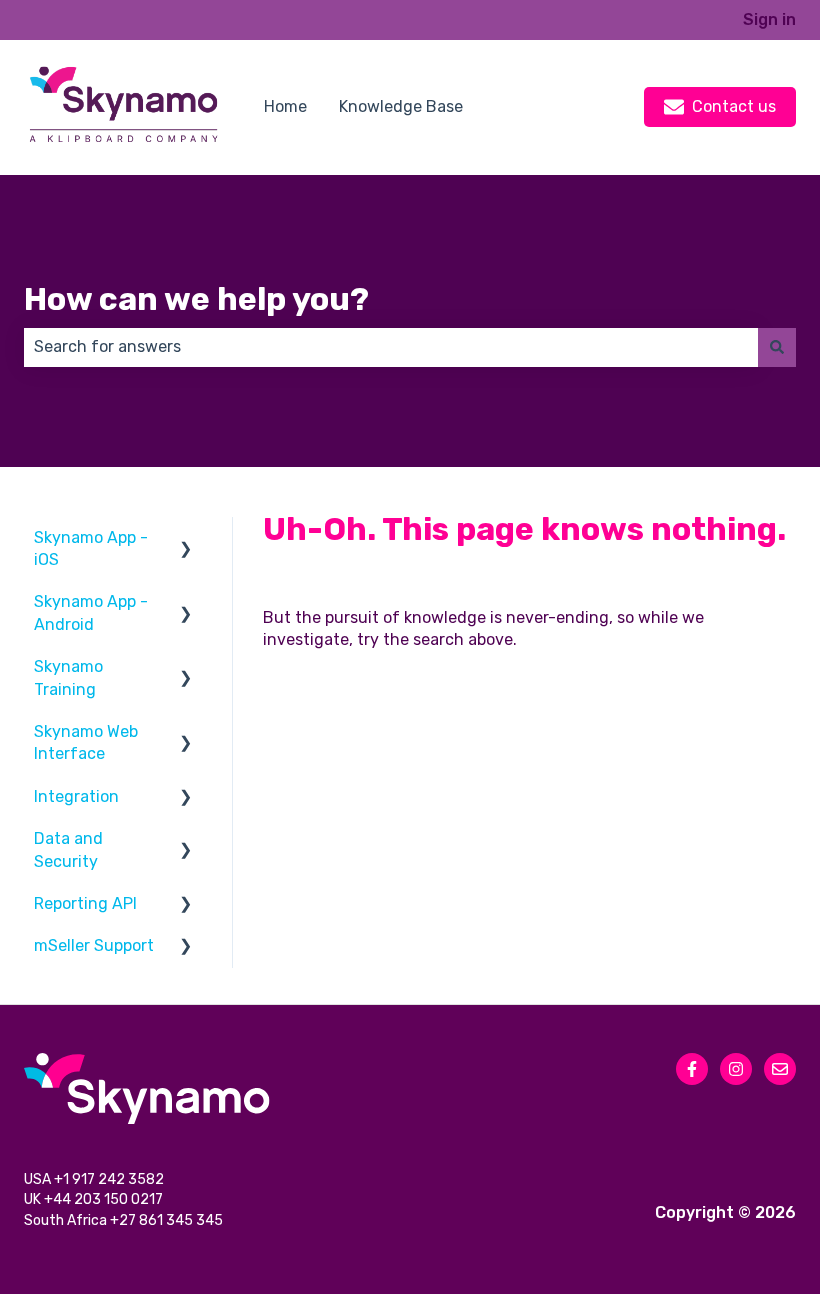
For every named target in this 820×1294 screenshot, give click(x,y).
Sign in (769, 19)
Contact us (734, 106)
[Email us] (780, 1069)
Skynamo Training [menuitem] (68, 677)
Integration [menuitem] (76, 796)
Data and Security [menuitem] (68, 849)
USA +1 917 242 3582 (95, 1179)
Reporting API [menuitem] (85, 903)
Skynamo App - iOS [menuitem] (91, 548)
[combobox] (391, 347)
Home (285, 106)
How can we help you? (196, 299)
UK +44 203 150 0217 (95, 1199)
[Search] (777, 347)
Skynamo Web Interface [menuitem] (86, 742)
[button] (186, 539)
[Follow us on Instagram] (736, 1069)
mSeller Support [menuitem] (94, 945)
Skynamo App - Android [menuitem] (91, 612)
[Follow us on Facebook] (692, 1069)
